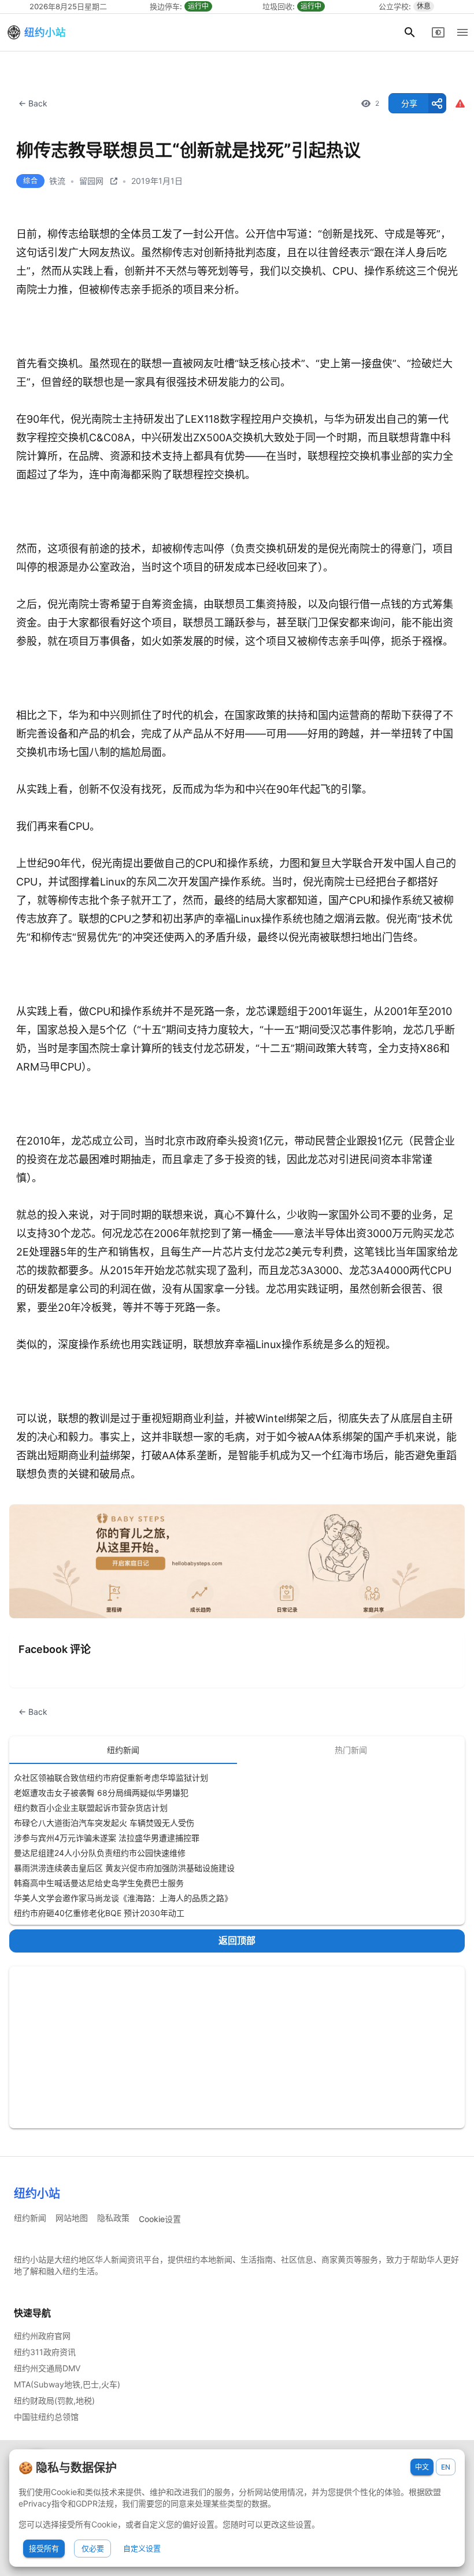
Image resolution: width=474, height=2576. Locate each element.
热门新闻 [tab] (351, 1750)
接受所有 (44, 2548)
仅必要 (93, 2548)
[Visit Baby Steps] (237, 1561)
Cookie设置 (160, 2219)
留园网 (91, 181)
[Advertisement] (237, 2047)
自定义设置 (142, 2548)
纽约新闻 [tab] (123, 1750)
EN (446, 2467)
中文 (422, 2467)
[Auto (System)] (438, 32)
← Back (33, 103)
